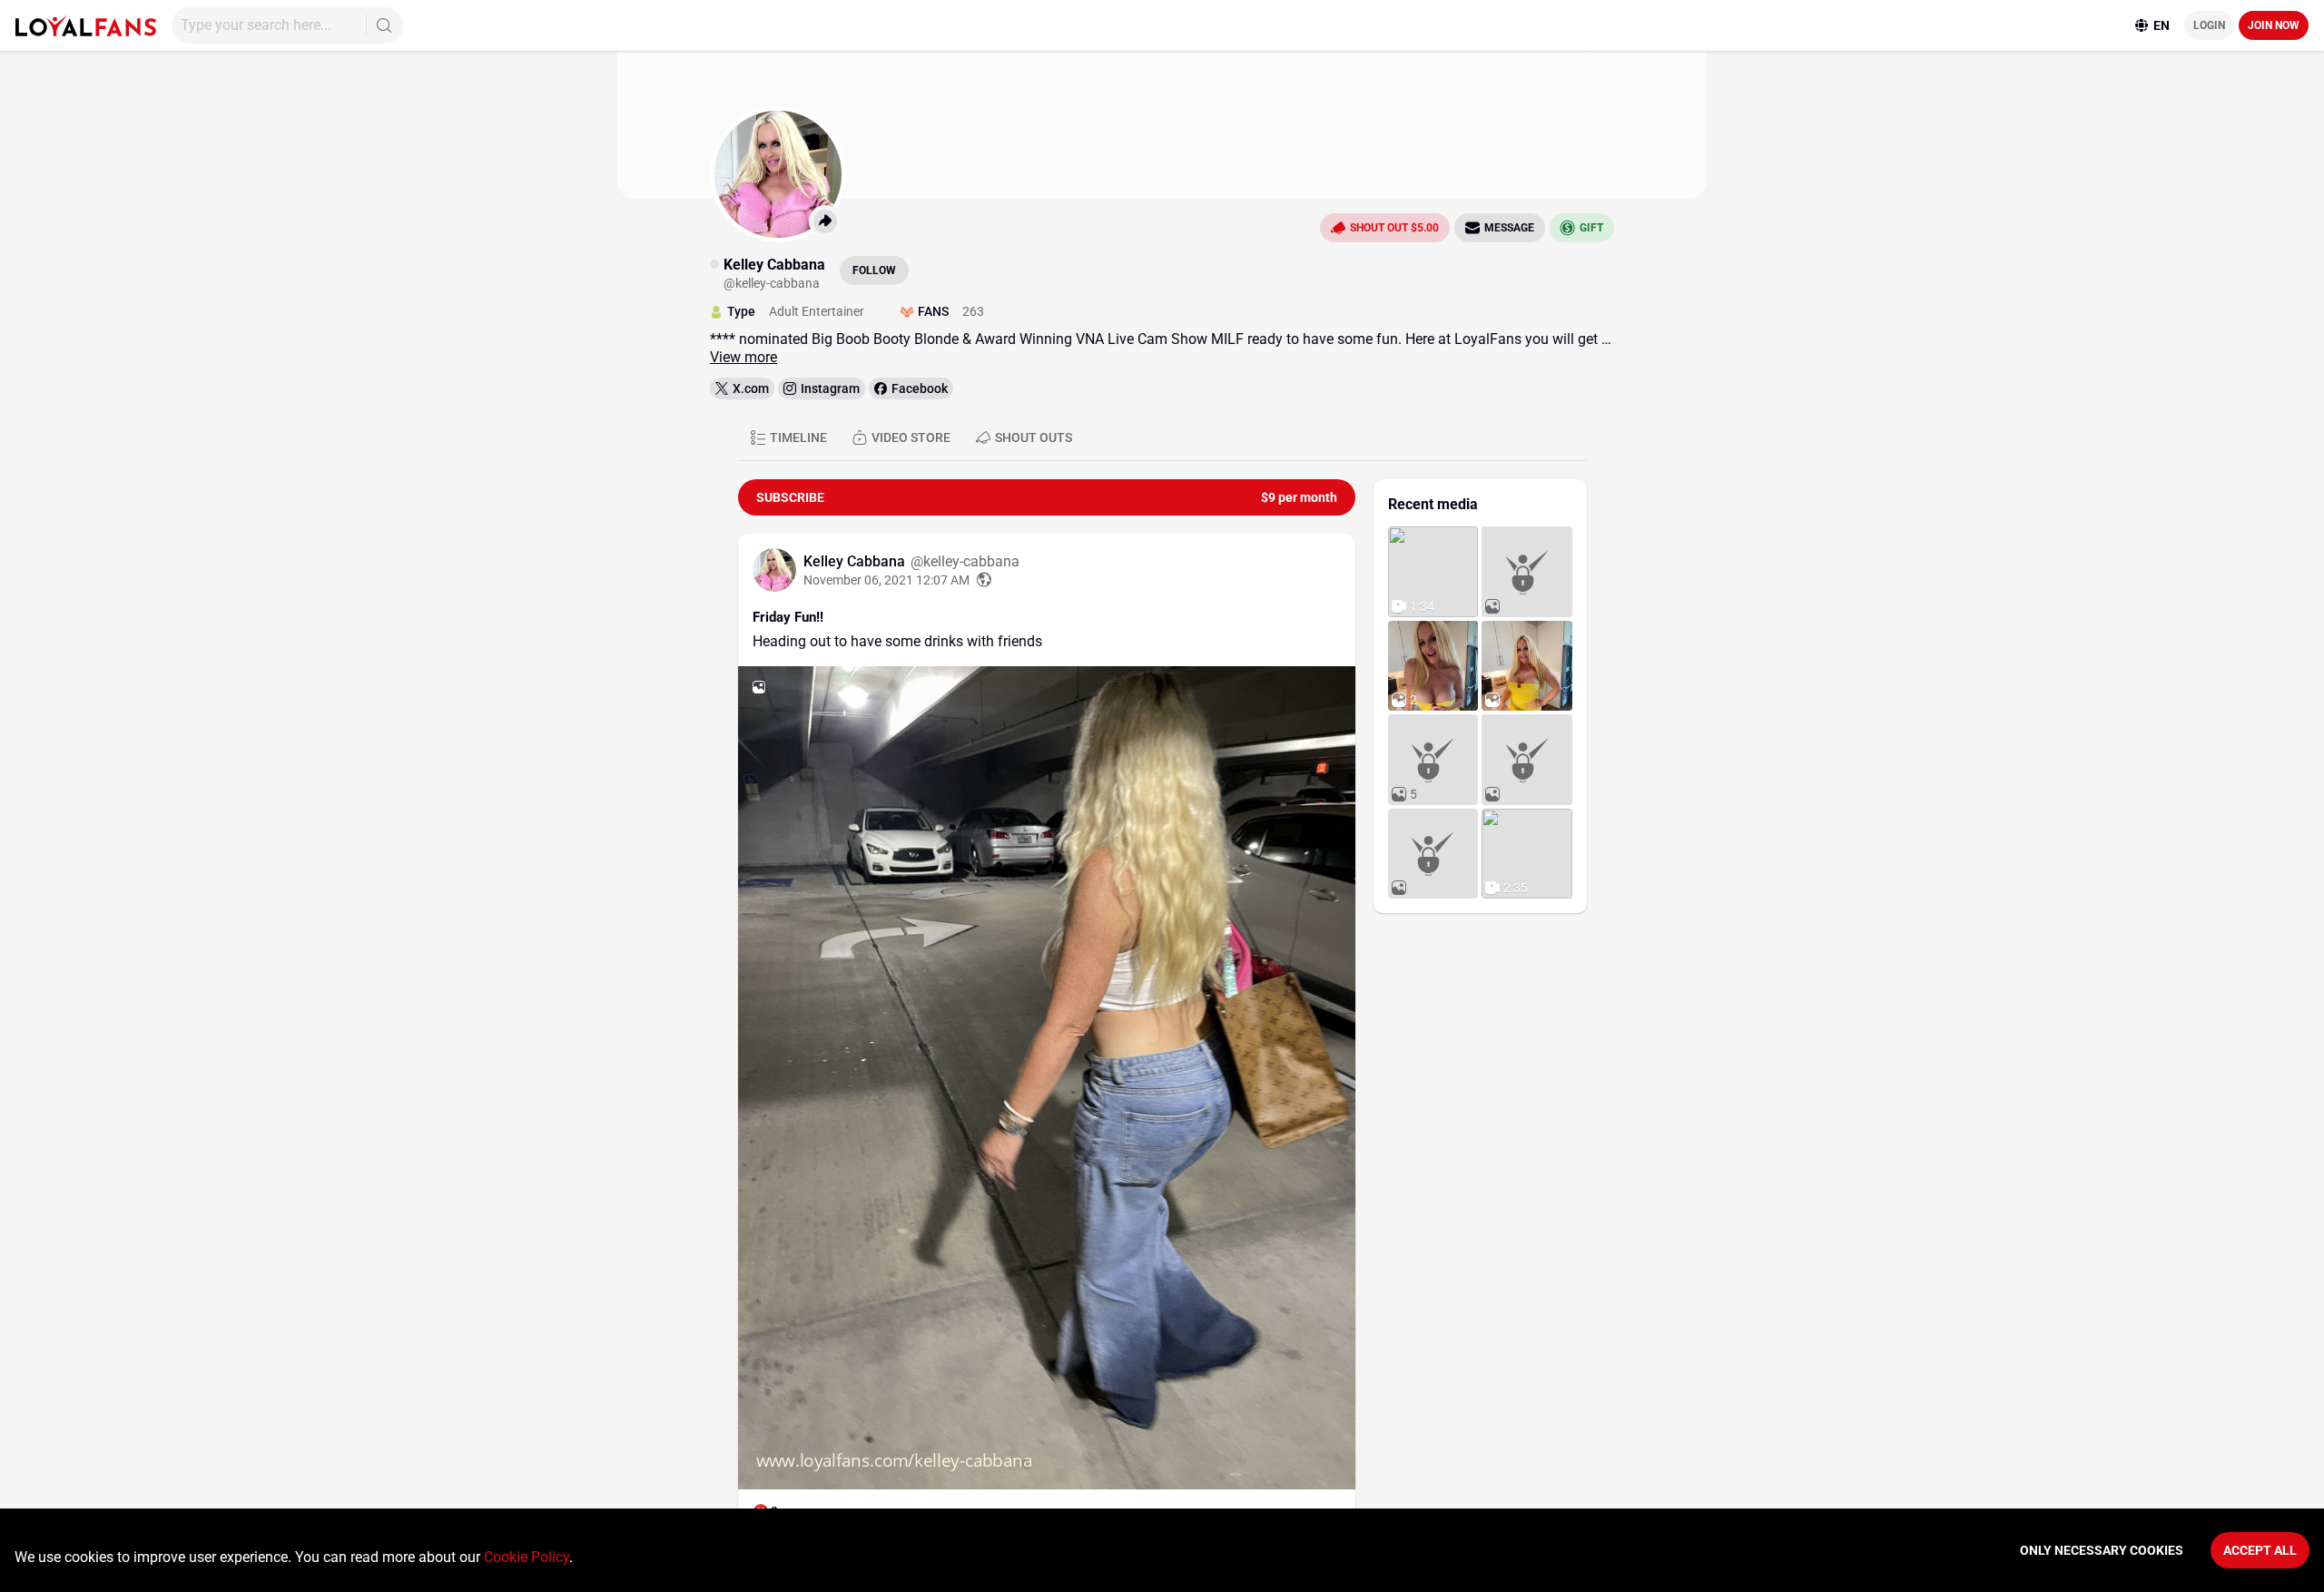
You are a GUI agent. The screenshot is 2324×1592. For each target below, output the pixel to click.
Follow (874, 270)
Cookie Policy (527, 1557)
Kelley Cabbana (856, 561)
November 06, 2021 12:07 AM (886, 580)
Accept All (2260, 1550)
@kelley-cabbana (965, 561)
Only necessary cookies (2102, 1550)
